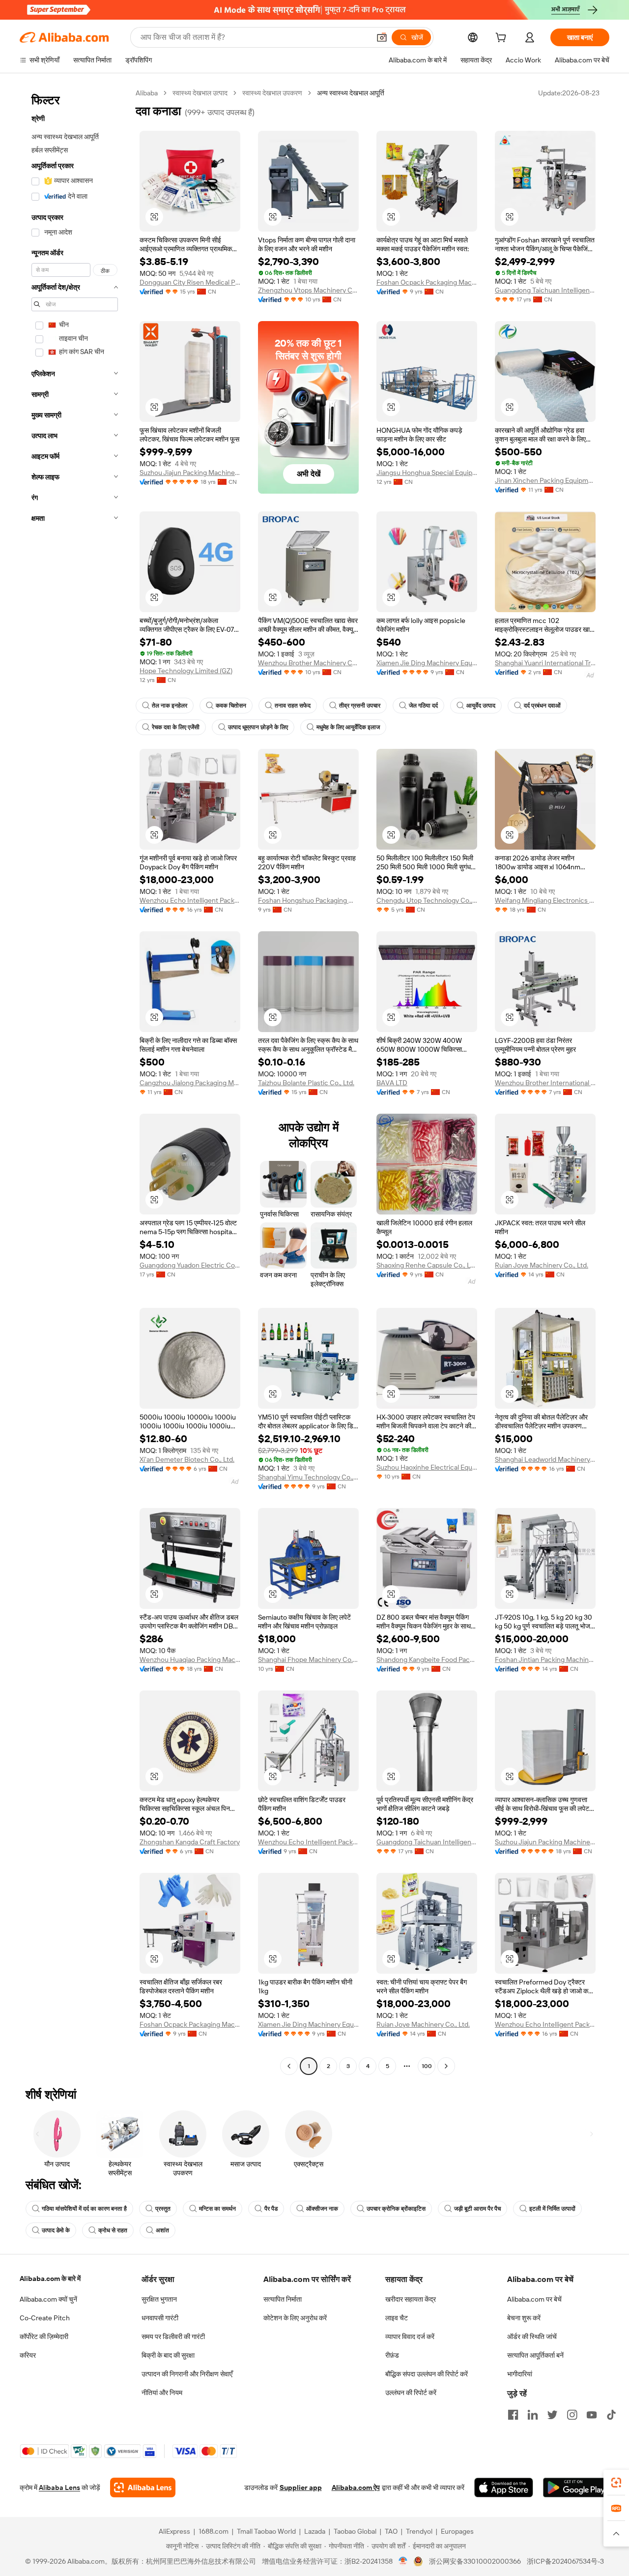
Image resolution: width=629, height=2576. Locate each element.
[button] (382, 37)
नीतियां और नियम (162, 2393)
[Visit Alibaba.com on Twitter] (552, 2415)
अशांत (162, 2230)
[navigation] (75, 1081)
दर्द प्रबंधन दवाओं (542, 706)
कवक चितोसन (231, 706)
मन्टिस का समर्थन (217, 2209)
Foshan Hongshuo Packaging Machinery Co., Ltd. (308, 900)
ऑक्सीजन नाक (322, 2209)
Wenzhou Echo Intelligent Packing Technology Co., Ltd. (308, 1842)
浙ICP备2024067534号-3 (565, 2561)
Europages (457, 2531)
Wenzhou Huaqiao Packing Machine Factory (190, 1659)
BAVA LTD (392, 1083)
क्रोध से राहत (113, 2230)
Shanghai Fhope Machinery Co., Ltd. (308, 1659)
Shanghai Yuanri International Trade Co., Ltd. (545, 663)
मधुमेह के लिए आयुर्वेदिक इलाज (348, 727)
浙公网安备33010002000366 (475, 2561)
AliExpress (174, 2531)
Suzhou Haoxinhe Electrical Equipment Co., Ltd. (427, 1467)
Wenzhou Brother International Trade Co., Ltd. (545, 1083)
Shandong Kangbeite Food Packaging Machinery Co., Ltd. (427, 1659)
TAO (391, 2531)
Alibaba (147, 93)
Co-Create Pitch (45, 2318)
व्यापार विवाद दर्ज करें (410, 2337)
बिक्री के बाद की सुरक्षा (168, 2355)
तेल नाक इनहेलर (170, 706)
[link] (616, 2483)
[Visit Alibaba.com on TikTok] (611, 2415)
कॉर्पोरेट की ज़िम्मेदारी (44, 2337)
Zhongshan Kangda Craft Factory (190, 1842)
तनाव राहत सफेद (293, 706)
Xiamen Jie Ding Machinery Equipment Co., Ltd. (427, 663)
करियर (28, 2355)
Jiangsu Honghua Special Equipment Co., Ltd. (427, 473)
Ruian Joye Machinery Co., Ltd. (542, 1265)
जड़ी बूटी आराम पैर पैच (477, 2209)
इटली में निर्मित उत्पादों (552, 2209)
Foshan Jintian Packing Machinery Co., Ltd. (545, 1659)
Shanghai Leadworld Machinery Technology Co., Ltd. (545, 1459)
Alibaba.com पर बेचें (534, 2299)
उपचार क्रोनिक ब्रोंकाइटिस (396, 2209)
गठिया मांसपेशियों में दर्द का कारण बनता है (84, 2209)
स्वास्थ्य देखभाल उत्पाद (200, 93)
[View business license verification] (403, 2561)
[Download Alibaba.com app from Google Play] (576, 2487)
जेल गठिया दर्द (423, 706)
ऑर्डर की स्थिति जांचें (532, 2337)
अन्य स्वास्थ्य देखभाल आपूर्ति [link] (351, 93)
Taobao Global (355, 2531)
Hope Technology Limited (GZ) (186, 671)
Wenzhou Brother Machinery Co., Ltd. (308, 663)
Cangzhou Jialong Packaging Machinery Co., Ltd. (190, 1083)
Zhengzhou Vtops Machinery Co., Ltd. (308, 290)
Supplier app (301, 2487)
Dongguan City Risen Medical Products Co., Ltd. (190, 282)
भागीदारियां (520, 2374)
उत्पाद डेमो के (56, 2230)
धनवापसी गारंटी (160, 2318)
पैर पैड (271, 2209)
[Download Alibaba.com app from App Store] (504, 2487)
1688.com (214, 2531)
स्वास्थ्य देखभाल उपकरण (272, 93)
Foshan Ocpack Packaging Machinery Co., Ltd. (427, 282)
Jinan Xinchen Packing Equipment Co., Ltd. (545, 480)
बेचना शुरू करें (524, 2318)
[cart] (503, 39)
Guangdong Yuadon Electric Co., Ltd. (190, 1265)
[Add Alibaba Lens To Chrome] (143, 2487)
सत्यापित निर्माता (283, 2299)
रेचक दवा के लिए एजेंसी (176, 727)
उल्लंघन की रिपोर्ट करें (411, 2393)
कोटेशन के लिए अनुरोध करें (295, 2318)
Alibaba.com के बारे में (50, 2279)
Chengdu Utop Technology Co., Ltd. (427, 900)
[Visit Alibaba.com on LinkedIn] (533, 2415)
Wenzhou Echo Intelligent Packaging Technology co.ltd (190, 900)
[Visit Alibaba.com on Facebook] (513, 2415)
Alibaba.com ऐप (356, 2487)
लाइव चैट (397, 2318)
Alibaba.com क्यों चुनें (48, 2299)
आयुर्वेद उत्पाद (481, 706)
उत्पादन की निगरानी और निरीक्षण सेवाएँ (187, 2374)
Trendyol (419, 2531)
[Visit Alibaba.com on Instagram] (572, 2415)
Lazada (315, 2531)
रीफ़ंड (392, 2355)
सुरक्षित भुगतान (159, 2299)
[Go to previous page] (289, 2066)
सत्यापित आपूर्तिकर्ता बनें (535, 2355)
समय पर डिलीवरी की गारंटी (173, 2337)
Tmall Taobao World (266, 2531)
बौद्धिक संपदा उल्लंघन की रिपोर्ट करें (427, 2374)
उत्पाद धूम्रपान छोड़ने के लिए (258, 727)
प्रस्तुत (163, 2209)
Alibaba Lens (59, 2487)
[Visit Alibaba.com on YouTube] (592, 2415)
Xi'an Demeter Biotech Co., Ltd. (187, 1459)
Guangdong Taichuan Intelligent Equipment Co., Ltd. (545, 290)
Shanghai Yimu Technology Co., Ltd (308, 1477)
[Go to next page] (446, 2066)
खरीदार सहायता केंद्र (411, 2299)
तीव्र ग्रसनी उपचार (360, 706)
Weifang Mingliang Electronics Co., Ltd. (545, 900)
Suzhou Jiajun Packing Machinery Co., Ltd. (190, 473)
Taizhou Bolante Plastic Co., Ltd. (306, 1083)
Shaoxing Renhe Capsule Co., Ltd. (427, 1265)
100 (427, 2066)
